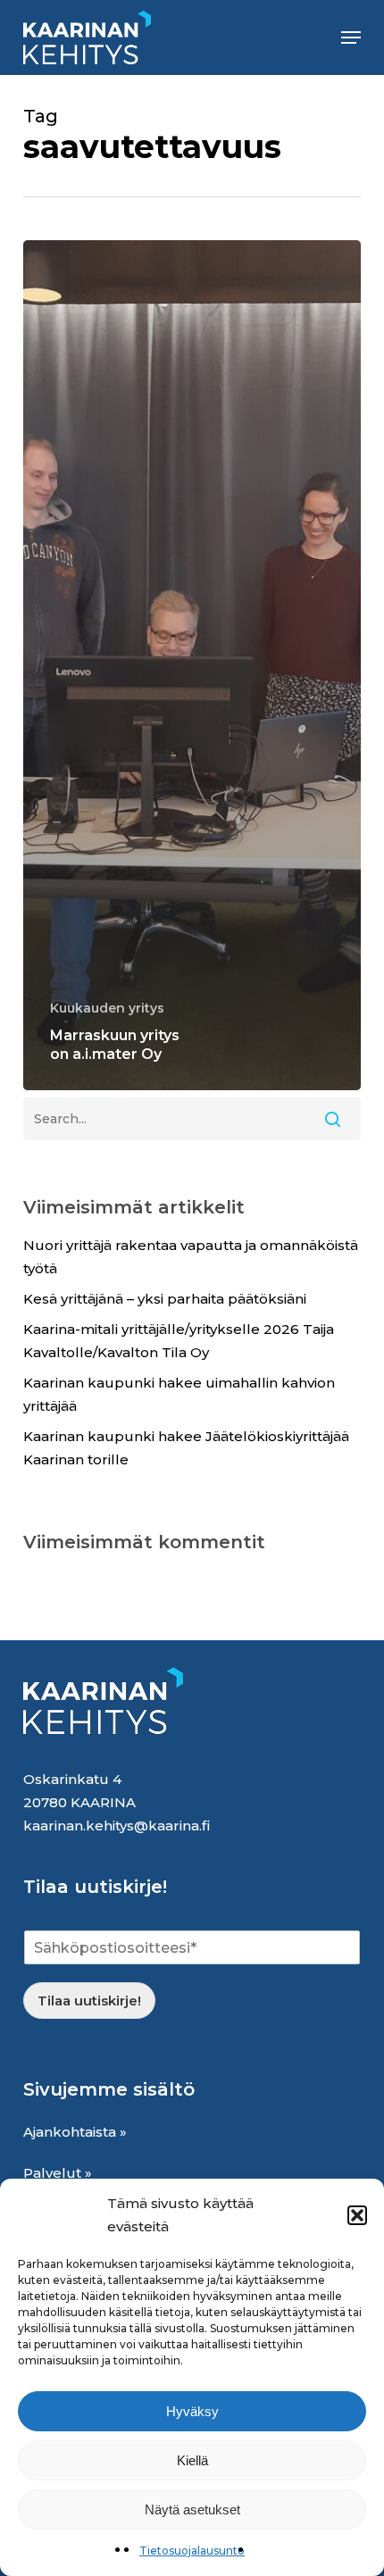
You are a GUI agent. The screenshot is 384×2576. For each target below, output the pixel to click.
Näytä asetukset (192, 2509)
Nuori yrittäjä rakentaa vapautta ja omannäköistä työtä (191, 1257)
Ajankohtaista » (75, 2132)
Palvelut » (58, 2173)
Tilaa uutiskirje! (89, 2001)
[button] (357, 2215)
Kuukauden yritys (107, 1008)
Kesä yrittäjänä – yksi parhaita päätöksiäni (165, 1299)
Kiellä (192, 2460)
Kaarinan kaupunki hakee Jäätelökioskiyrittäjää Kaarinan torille (186, 1448)
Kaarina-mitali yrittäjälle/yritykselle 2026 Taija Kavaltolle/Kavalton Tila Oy (179, 1341)
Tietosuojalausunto (192, 2551)
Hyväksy (192, 2411)
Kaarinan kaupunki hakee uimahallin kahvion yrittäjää (179, 1394)
